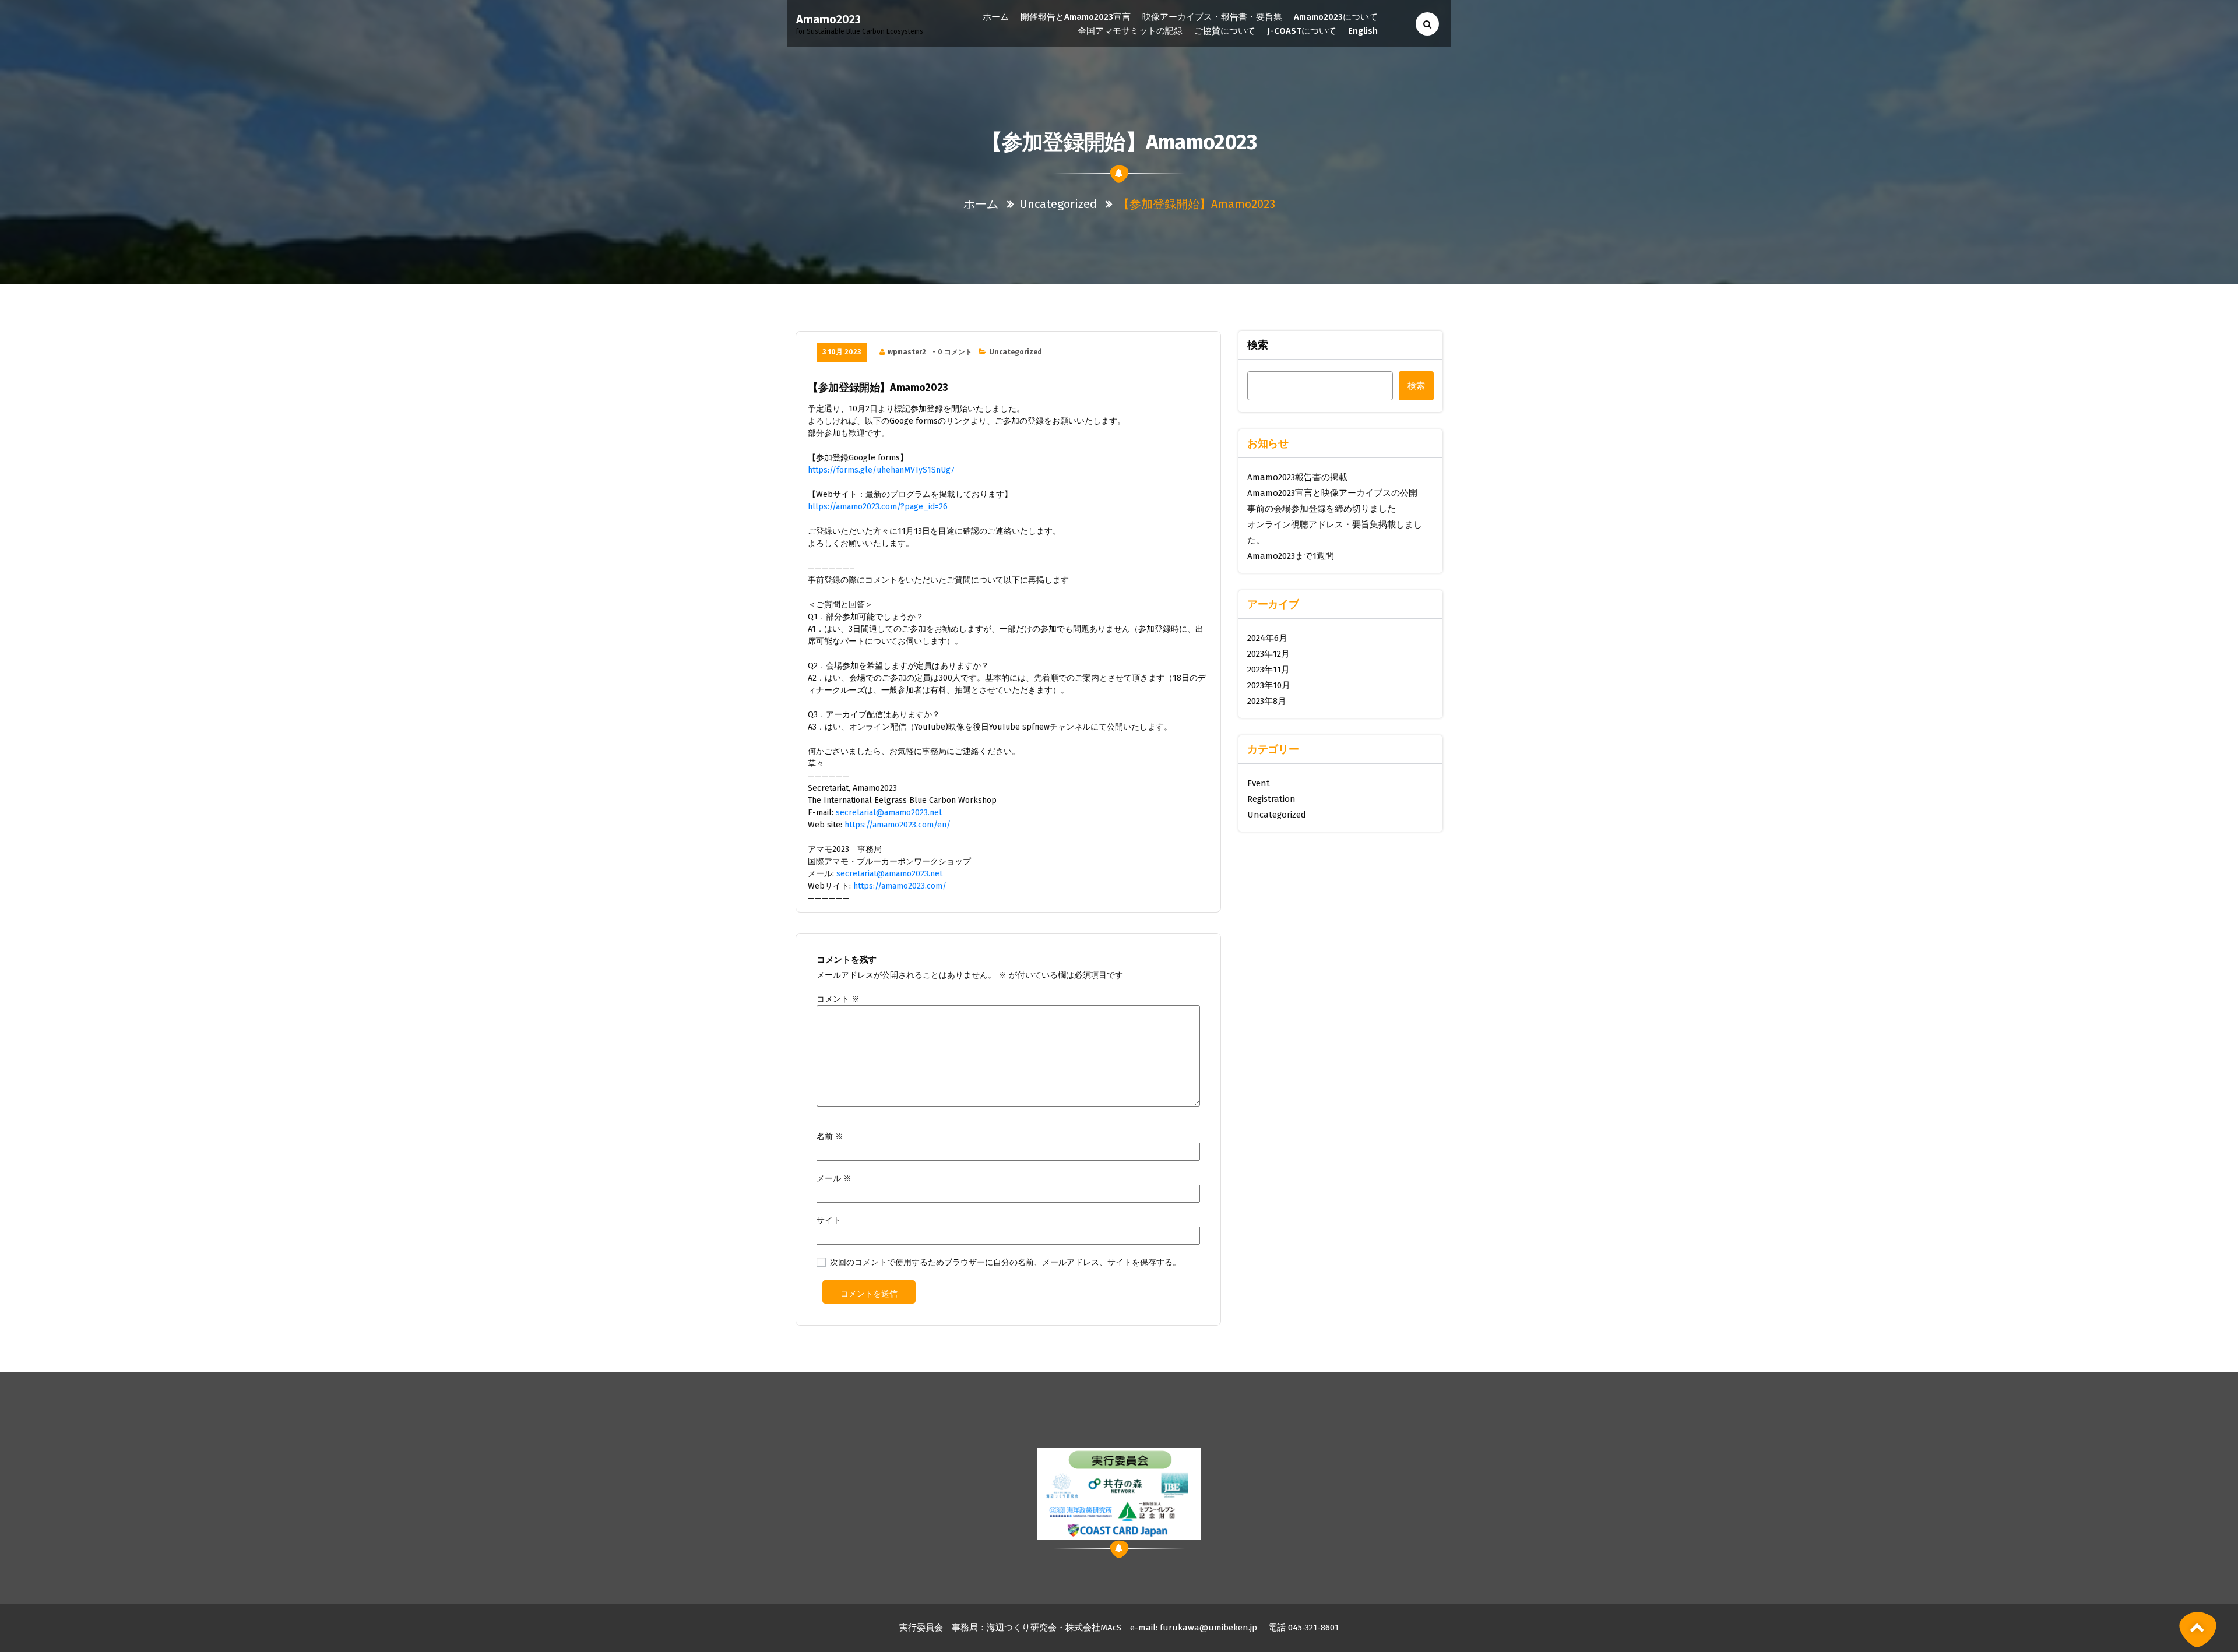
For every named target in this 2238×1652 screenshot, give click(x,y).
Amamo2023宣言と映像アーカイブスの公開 (1332, 493)
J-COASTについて (1302, 31)
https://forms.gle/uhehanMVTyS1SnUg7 (881, 470)
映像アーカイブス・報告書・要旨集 (1212, 17)
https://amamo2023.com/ (900, 886)
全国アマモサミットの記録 (1130, 31)
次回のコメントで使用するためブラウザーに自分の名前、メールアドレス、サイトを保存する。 (1005, 1262)
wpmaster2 (907, 352)
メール (834, 1179)
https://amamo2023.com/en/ (898, 825)
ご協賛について (1225, 31)
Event (1259, 783)
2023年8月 (1267, 701)
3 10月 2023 (842, 352)
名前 (830, 1137)
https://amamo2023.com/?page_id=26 (878, 507)
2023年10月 (1269, 685)
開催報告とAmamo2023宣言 (1076, 17)
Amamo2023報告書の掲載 (1297, 477)
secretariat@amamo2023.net (889, 813)
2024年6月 (1267, 638)
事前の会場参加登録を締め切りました (1322, 509)
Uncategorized (1058, 204)
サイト (829, 1220)
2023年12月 (1268, 654)
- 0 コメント (952, 352)
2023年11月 (1268, 670)
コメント (838, 999)
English (1363, 31)
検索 (1258, 345)
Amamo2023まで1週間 (1291, 556)
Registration (1271, 799)
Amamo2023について (1336, 17)
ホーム (996, 17)
